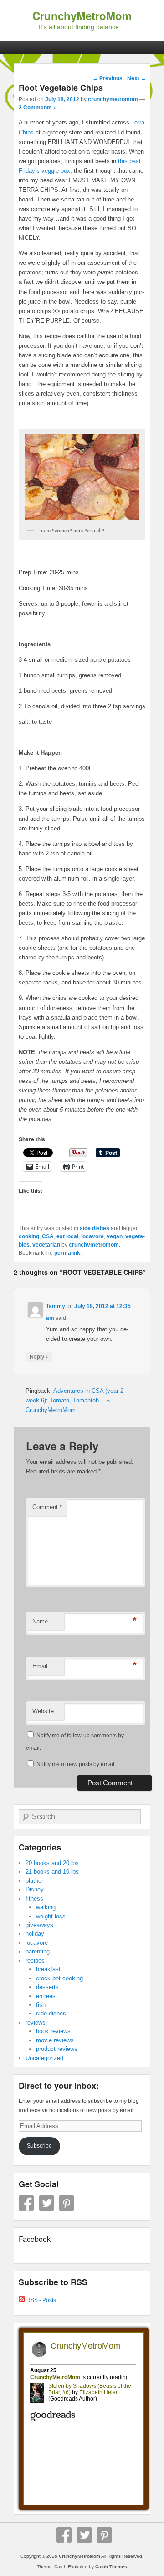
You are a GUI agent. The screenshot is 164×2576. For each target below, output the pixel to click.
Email (40, 1666)
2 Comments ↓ (37, 108)
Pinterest (67, 2203)
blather (34, 1881)
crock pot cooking (59, 1978)
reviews (36, 2022)
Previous (108, 78)
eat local (67, 1236)
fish (41, 2005)
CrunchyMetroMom (82, 15)
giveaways (39, 1925)
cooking (29, 1236)
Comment (47, 1507)
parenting (38, 1951)
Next (137, 78)
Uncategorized (44, 2058)
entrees (46, 1996)
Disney (35, 1889)
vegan (115, 1236)
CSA (48, 1236)
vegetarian (46, 1245)
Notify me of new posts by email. (76, 1764)
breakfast (48, 1969)
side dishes (95, 1228)
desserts (47, 1987)
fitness (34, 1899)
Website (43, 1711)
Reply (39, 1357)
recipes (35, 1960)
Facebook (26, 2203)
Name (40, 1621)
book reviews (53, 2031)
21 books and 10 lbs (52, 1872)
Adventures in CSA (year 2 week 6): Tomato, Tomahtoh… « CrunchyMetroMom (74, 1400)
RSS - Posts (41, 2300)
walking (46, 1907)
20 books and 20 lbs (52, 1863)
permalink (67, 1253)
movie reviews (55, 2040)
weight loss (51, 1916)
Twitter (46, 2203)
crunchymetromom (113, 99)
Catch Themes (111, 2567)
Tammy (56, 1306)
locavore (92, 1236)
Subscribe (39, 2146)
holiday (35, 1934)
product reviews (57, 2049)
